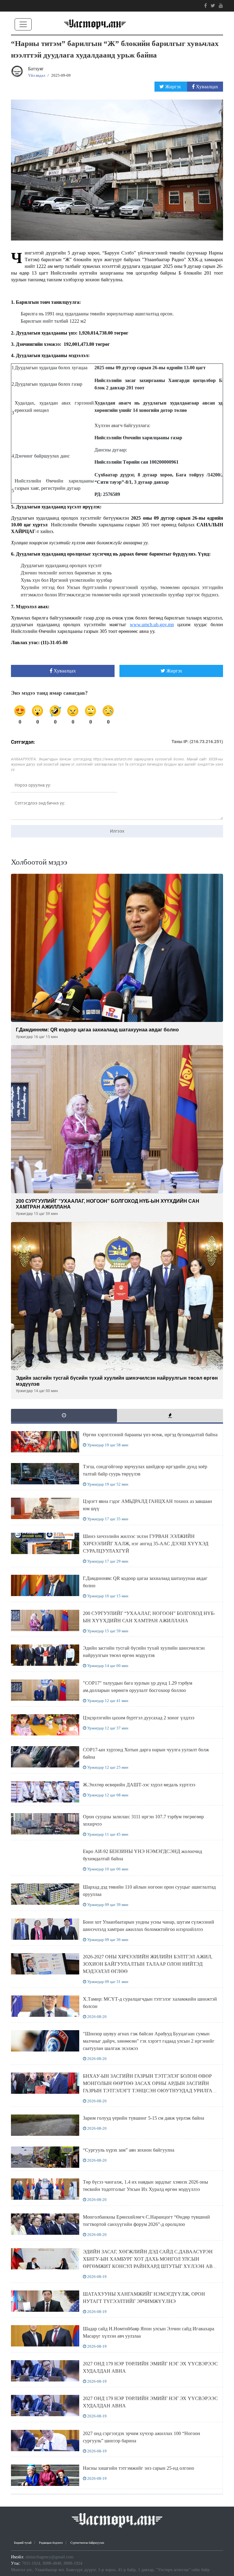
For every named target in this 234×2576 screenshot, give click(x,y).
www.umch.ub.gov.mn (152, 625)
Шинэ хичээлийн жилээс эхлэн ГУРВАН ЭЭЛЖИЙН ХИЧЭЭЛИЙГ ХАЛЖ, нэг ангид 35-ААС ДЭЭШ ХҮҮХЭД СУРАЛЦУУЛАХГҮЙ (146, 1544)
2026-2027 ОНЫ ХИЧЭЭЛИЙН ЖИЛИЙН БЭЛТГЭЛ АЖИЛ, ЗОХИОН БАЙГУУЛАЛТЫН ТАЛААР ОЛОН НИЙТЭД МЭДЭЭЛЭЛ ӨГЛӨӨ (148, 1964)
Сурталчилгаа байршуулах (87, 2543)
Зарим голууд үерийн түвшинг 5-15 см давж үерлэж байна (144, 2118)
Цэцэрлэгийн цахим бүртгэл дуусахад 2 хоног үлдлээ (139, 1718)
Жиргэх (173, 87)
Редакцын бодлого (51, 2543)
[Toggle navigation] (23, 24)
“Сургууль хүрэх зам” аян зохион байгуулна (129, 2150)
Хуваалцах (206, 87)
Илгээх (117, 831)
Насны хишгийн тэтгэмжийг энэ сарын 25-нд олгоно (138, 2468)
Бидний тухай (23, 2543)
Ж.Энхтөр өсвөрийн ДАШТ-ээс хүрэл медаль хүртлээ (139, 1785)
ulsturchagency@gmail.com (50, 2557)
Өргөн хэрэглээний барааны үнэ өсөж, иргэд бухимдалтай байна (150, 1435)
